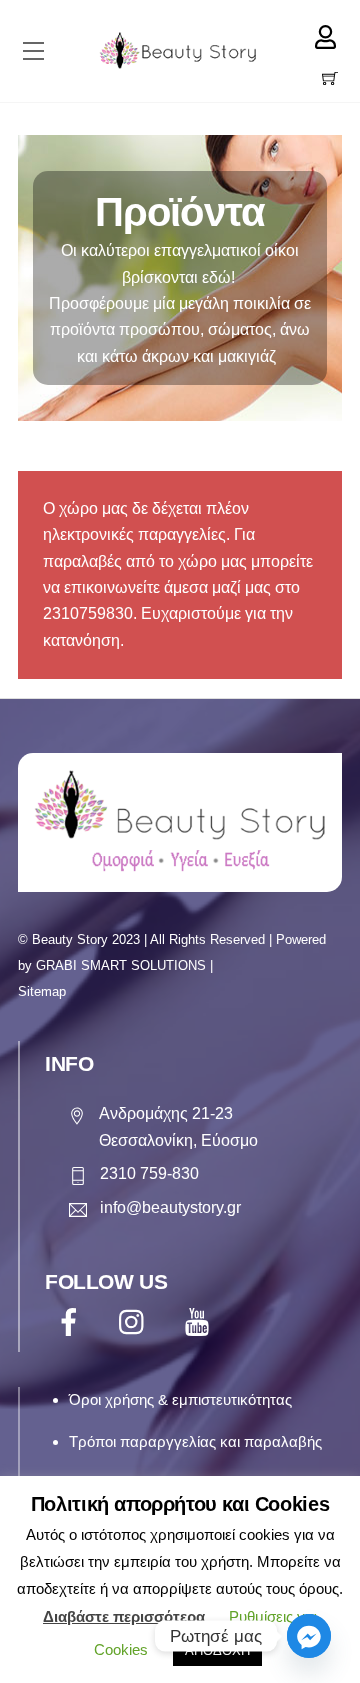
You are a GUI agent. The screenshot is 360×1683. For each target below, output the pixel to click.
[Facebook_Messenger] (309, 1636)
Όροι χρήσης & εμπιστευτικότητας (180, 1399)
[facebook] (72, 1321)
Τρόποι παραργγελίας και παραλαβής (195, 1441)
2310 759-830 (149, 1173)
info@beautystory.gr (170, 1207)
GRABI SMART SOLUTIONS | (124, 965)
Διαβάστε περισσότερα (124, 1616)
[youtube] (200, 1321)
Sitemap (42, 991)
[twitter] (136, 1321)
